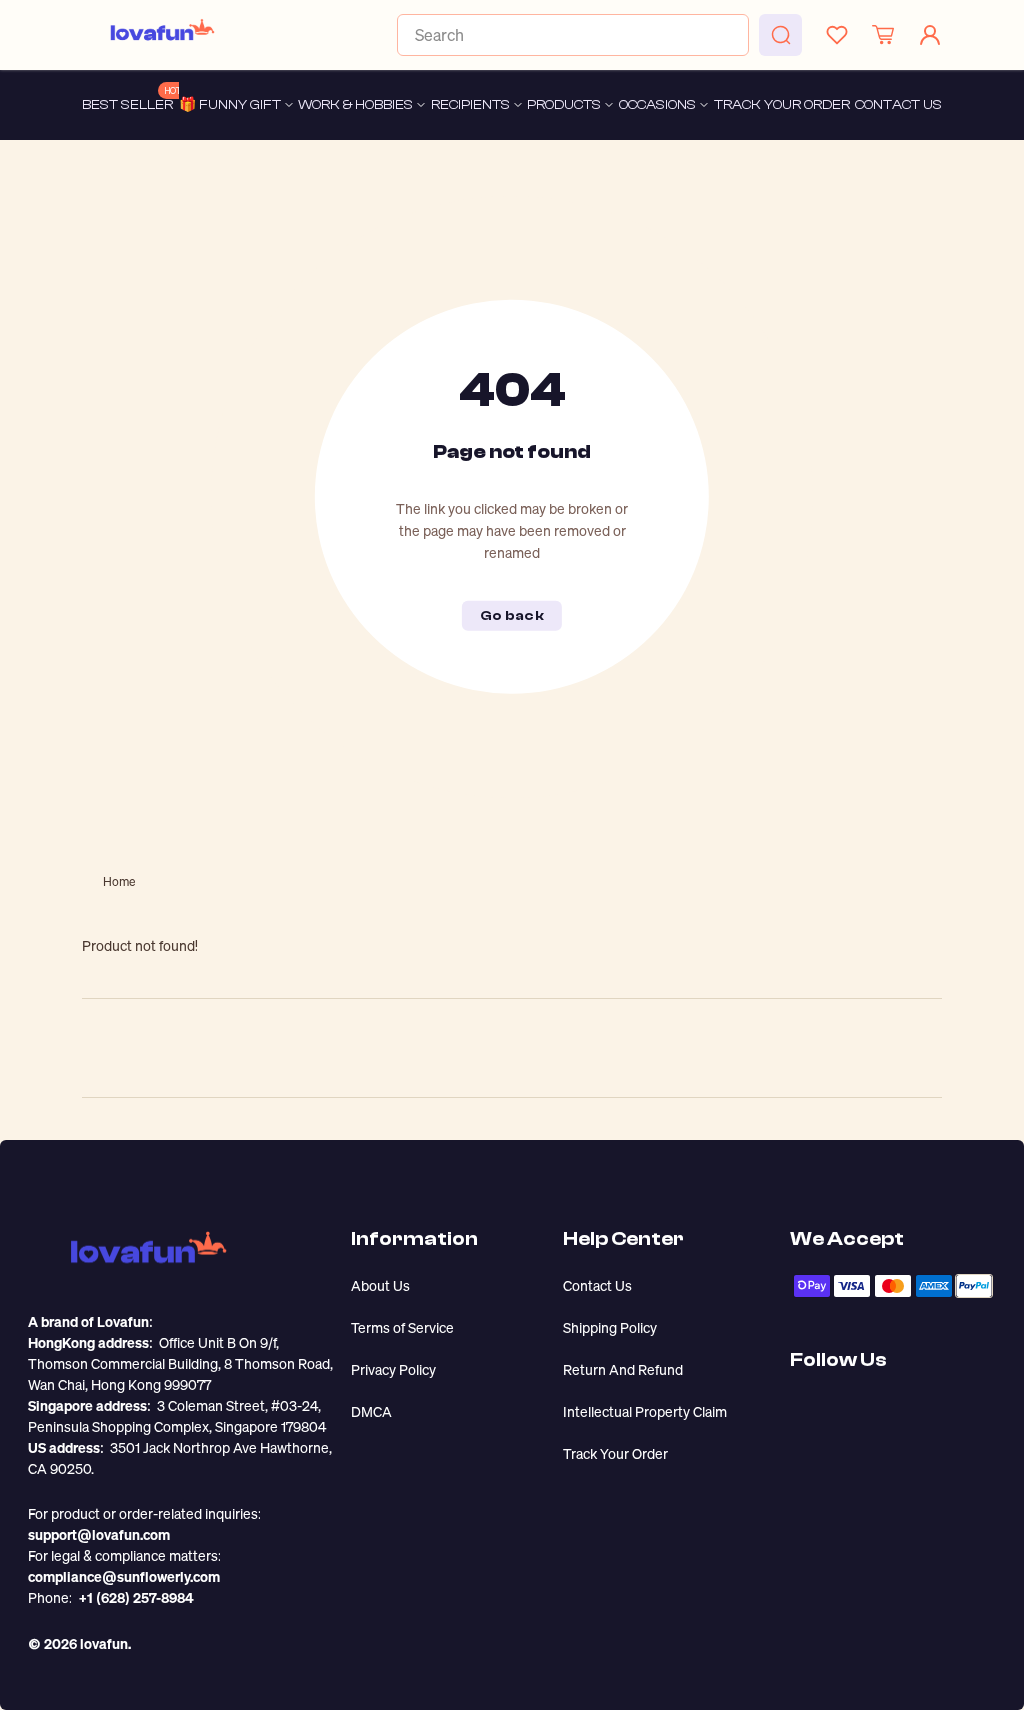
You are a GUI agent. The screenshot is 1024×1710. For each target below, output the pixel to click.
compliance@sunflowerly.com (124, 1576)
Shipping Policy (610, 1327)
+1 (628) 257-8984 (136, 1597)
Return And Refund (623, 1369)
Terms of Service (402, 1327)
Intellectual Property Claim (645, 1411)
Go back (512, 616)
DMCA (371, 1411)
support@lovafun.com (99, 1534)
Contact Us (597, 1285)
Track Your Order (615, 1453)
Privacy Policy (393, 1369)
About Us (380, 1285)
